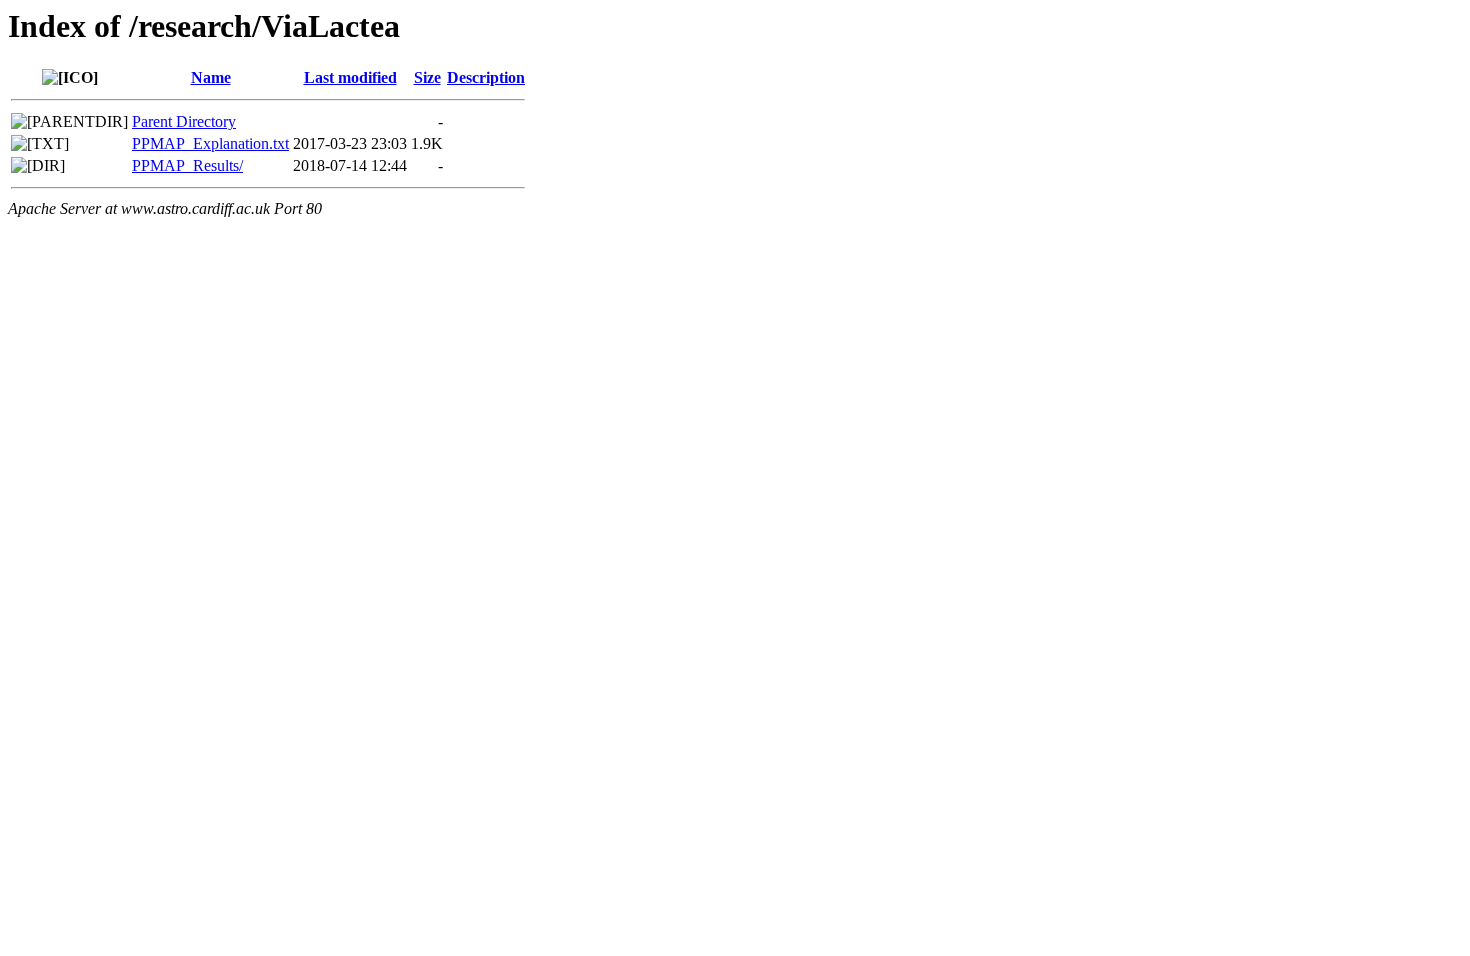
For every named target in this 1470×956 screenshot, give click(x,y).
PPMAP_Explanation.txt (210, 143)
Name (211, 77)
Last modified (350, 77)
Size (427, 77)
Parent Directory (184, 121)
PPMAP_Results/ (187, 165)
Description (486, 77)
